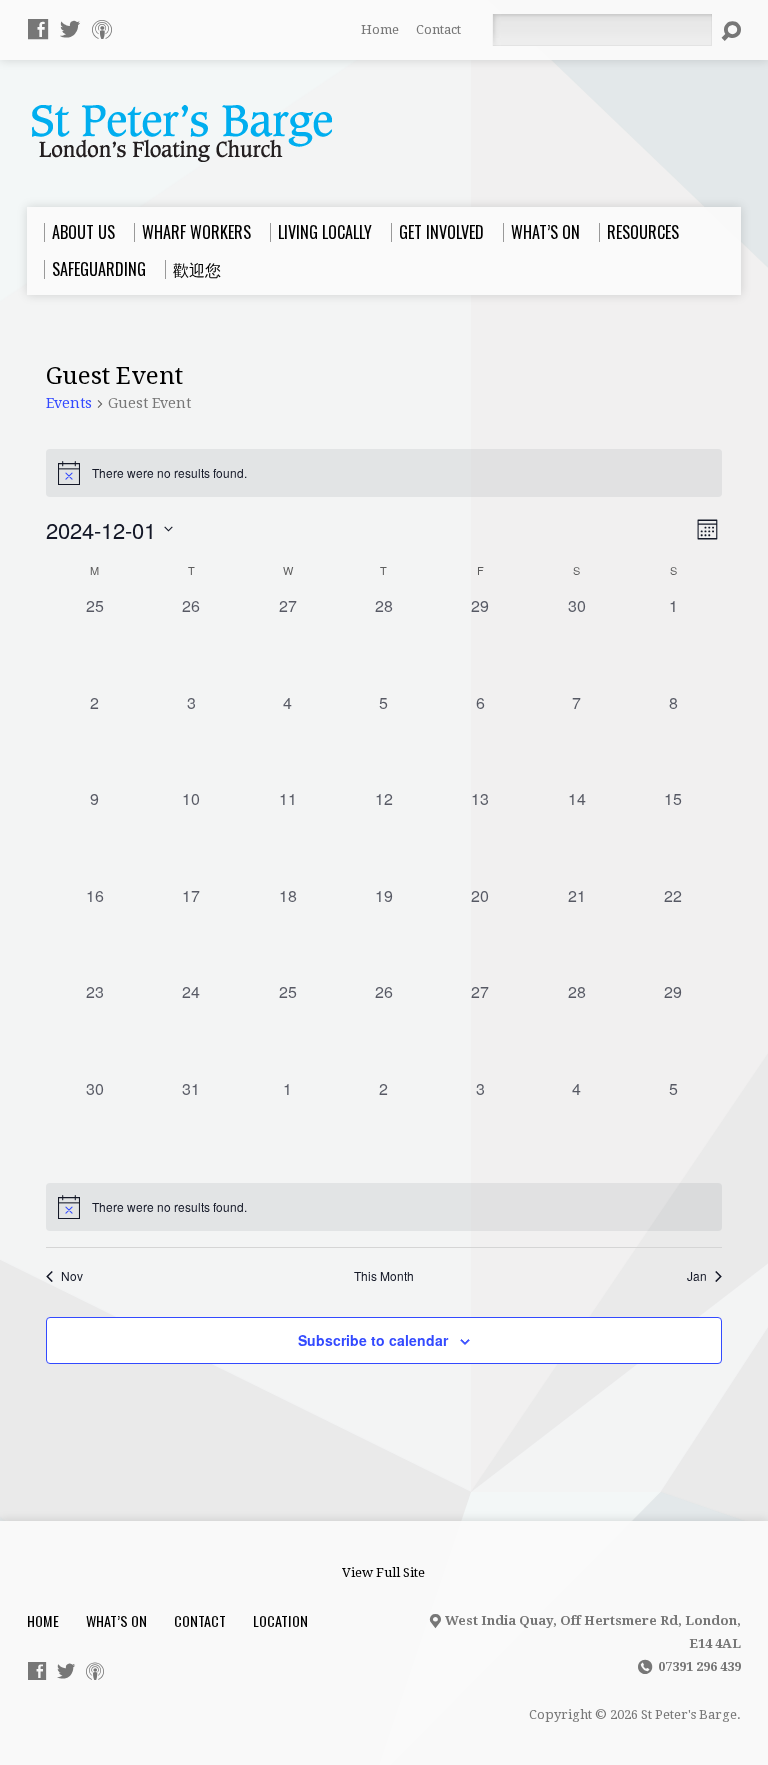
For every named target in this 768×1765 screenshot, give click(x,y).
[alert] (383, 1207)
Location (280, 1620)
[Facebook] (38, 29)
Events (69, 403)
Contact (438, 29)
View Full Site (383, 1572)
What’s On (116, 1620)
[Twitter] (70, 29)
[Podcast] (102, 29)
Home (380, 29)
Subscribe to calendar (373, 1340)
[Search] (731, 31)
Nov (72, 1276)
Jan (697, 1276)
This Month (384, 1276)
